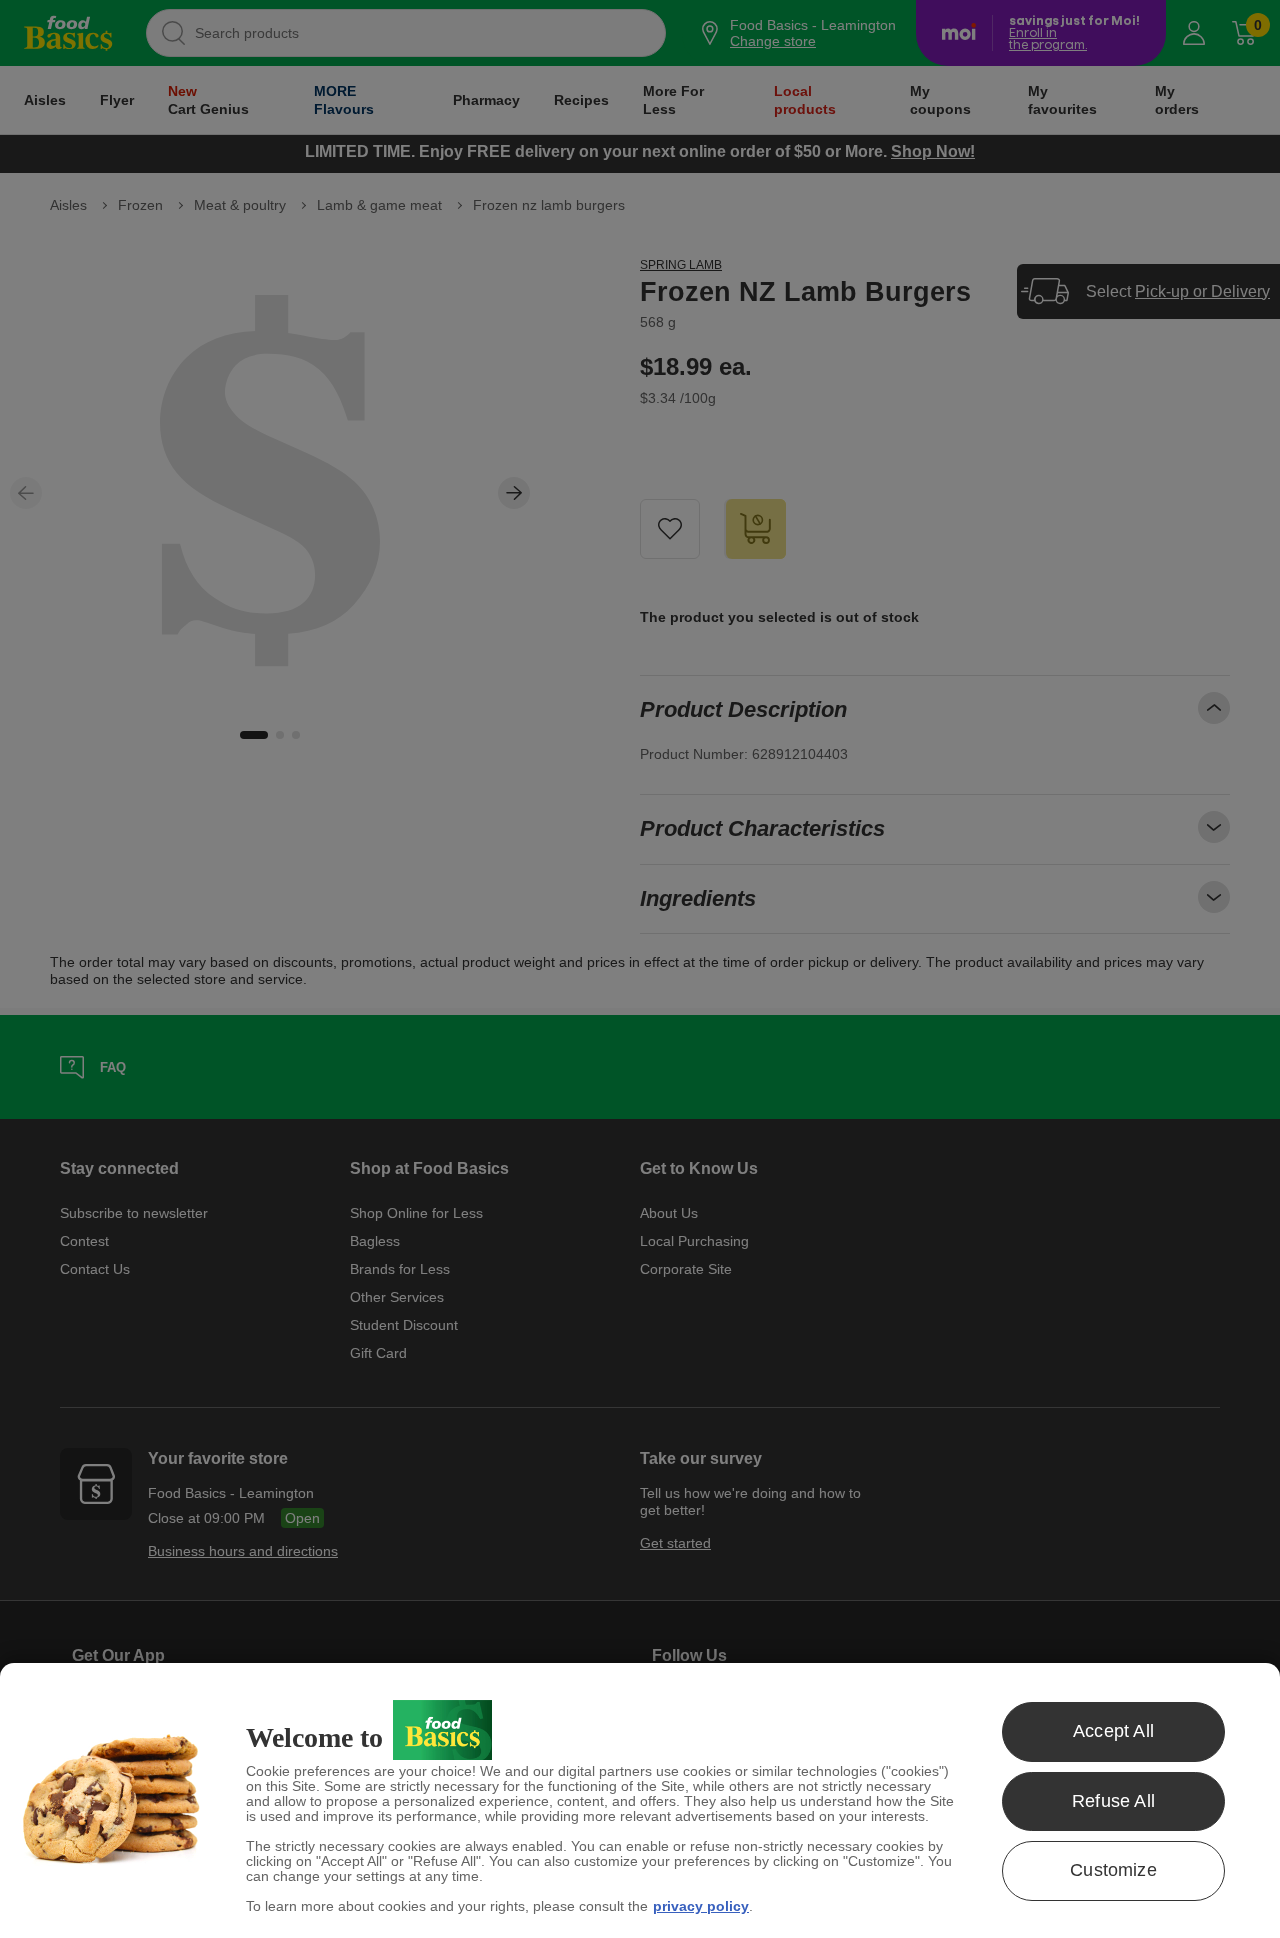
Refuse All (1113, 1801)
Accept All (1113, 1731)
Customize (1113, 1870)
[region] (640, 1800)
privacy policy (701, 1906)
